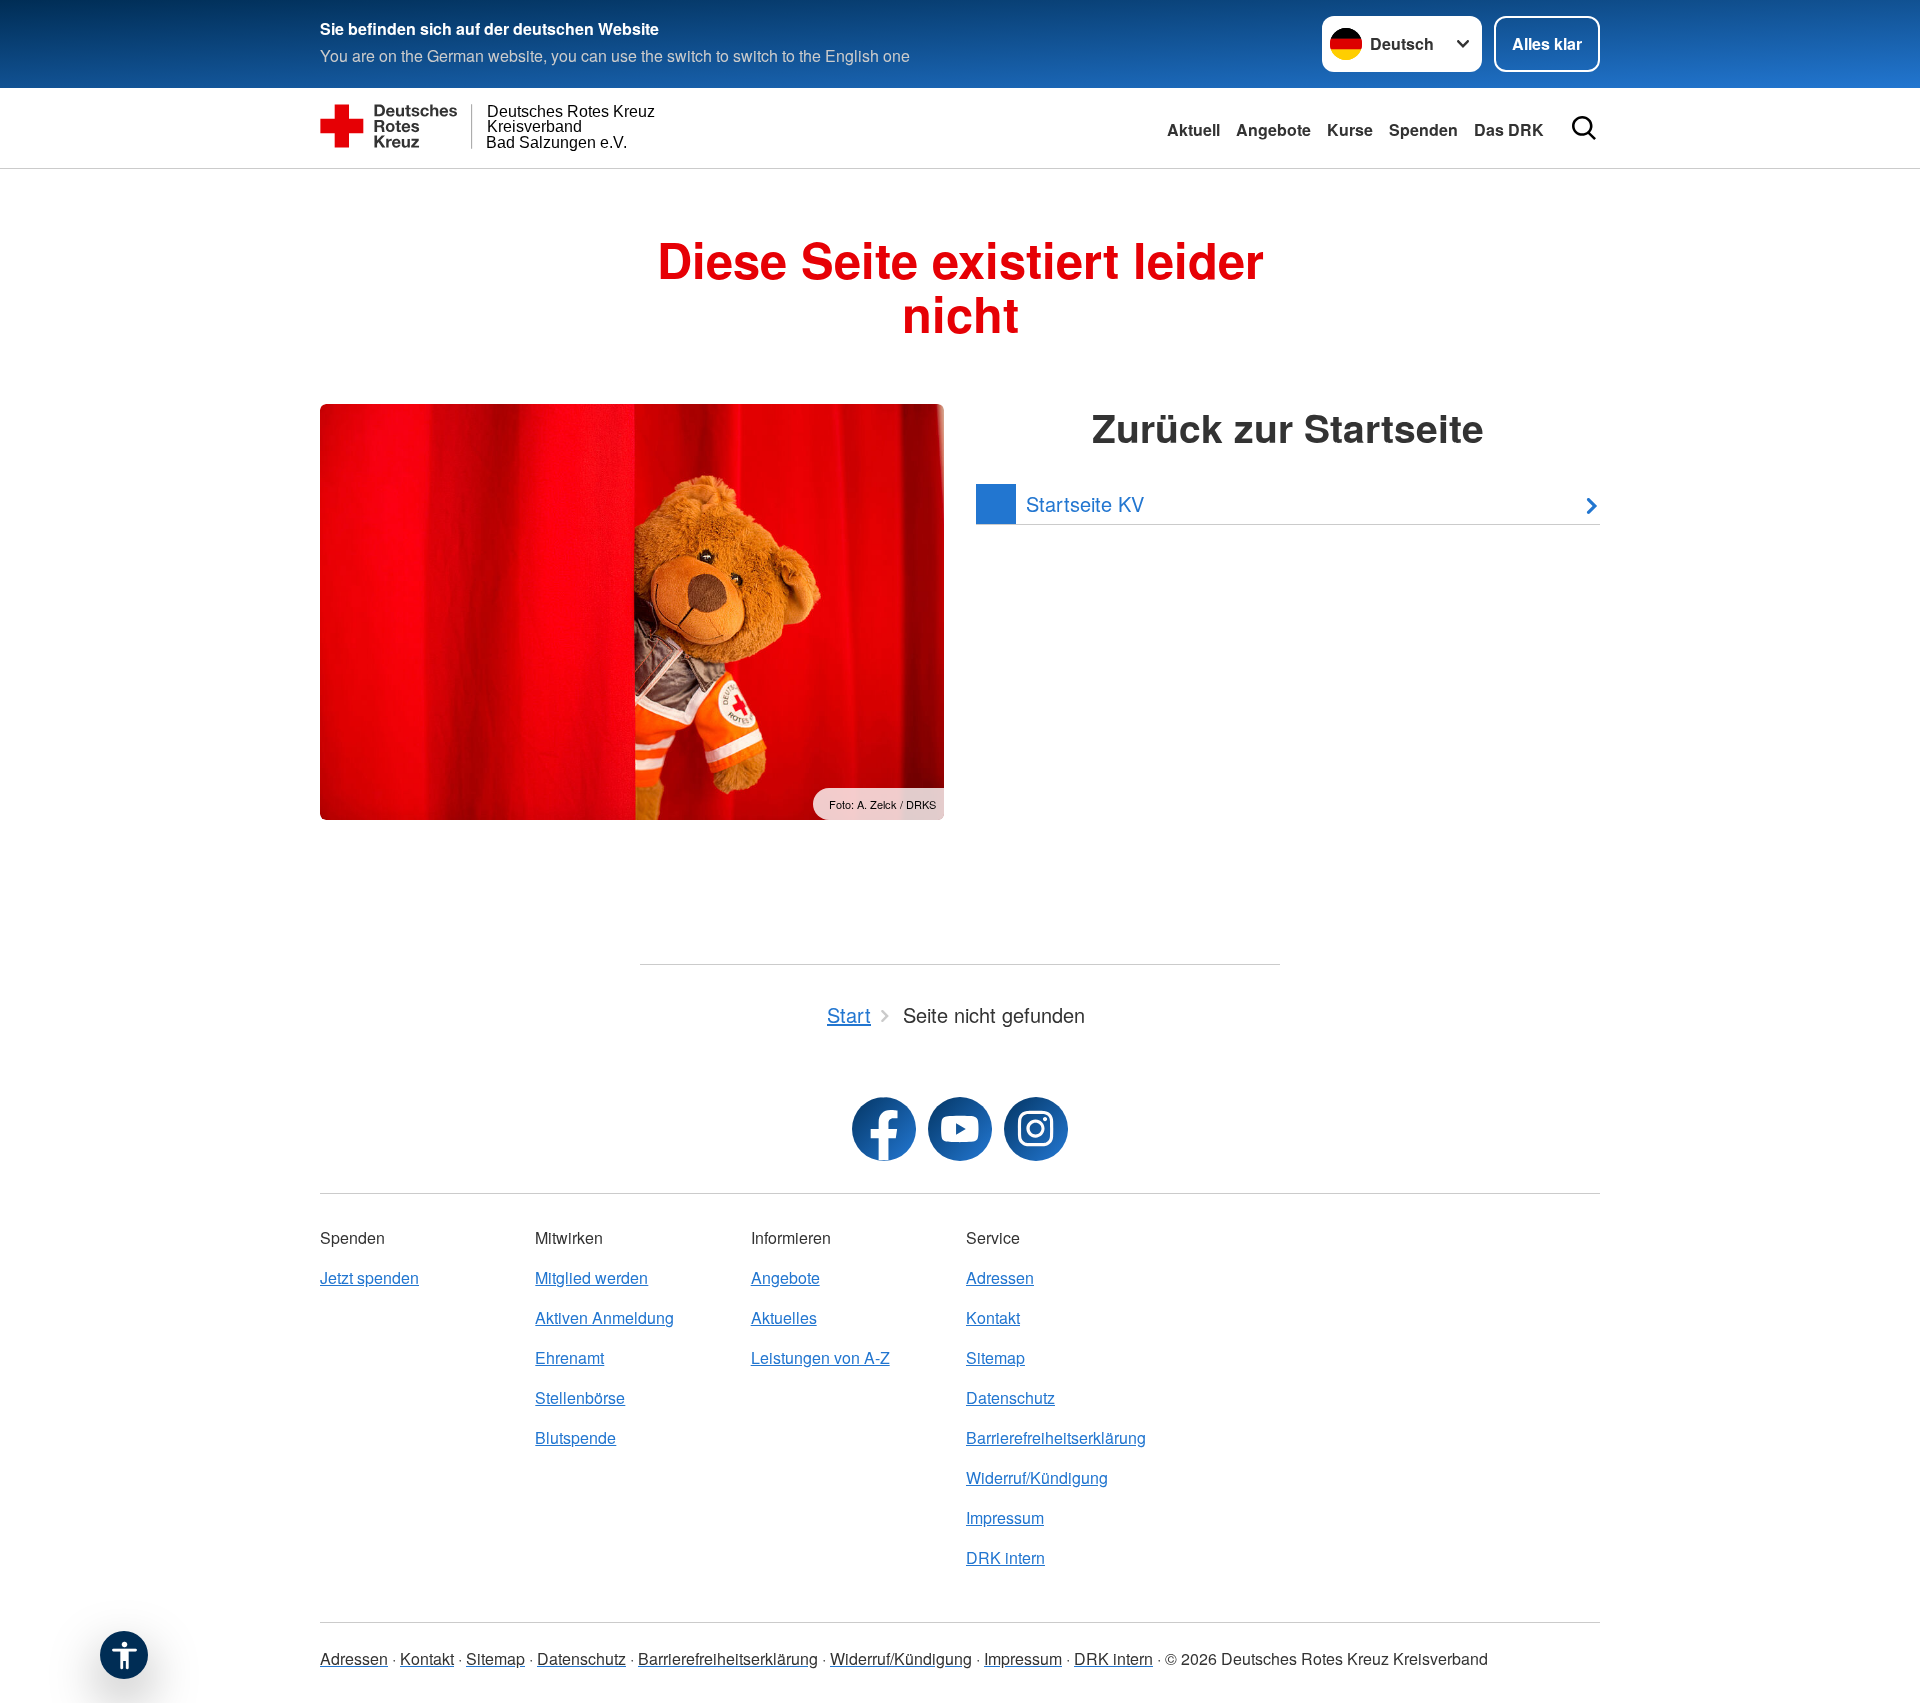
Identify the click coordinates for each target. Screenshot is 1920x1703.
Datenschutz (1010, 1397)
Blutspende (575, 1437)
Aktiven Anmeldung (604, 1317)
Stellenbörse (580, 1397)
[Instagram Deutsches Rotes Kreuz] (1036, 1129)
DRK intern (1005, 1557)
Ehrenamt (569, 1357)
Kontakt (993, 1317)
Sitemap (995, 1357)
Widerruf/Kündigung (1037, 1477)
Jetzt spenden (369, 1277)
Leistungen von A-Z (820, 1357)
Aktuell (1193, 129)
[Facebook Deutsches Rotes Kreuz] (884, 1129)
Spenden (1423, 129)
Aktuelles (784, 1317)
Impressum (1005, 1517)
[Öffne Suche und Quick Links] (1584, 128)
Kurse (1350, 129)
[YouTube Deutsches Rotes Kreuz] (960, 1129)
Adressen (1000, 1277)
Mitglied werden (591, 1277)
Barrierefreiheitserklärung (1056, 1437)
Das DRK (1509, 129)
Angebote (1273, 129)
